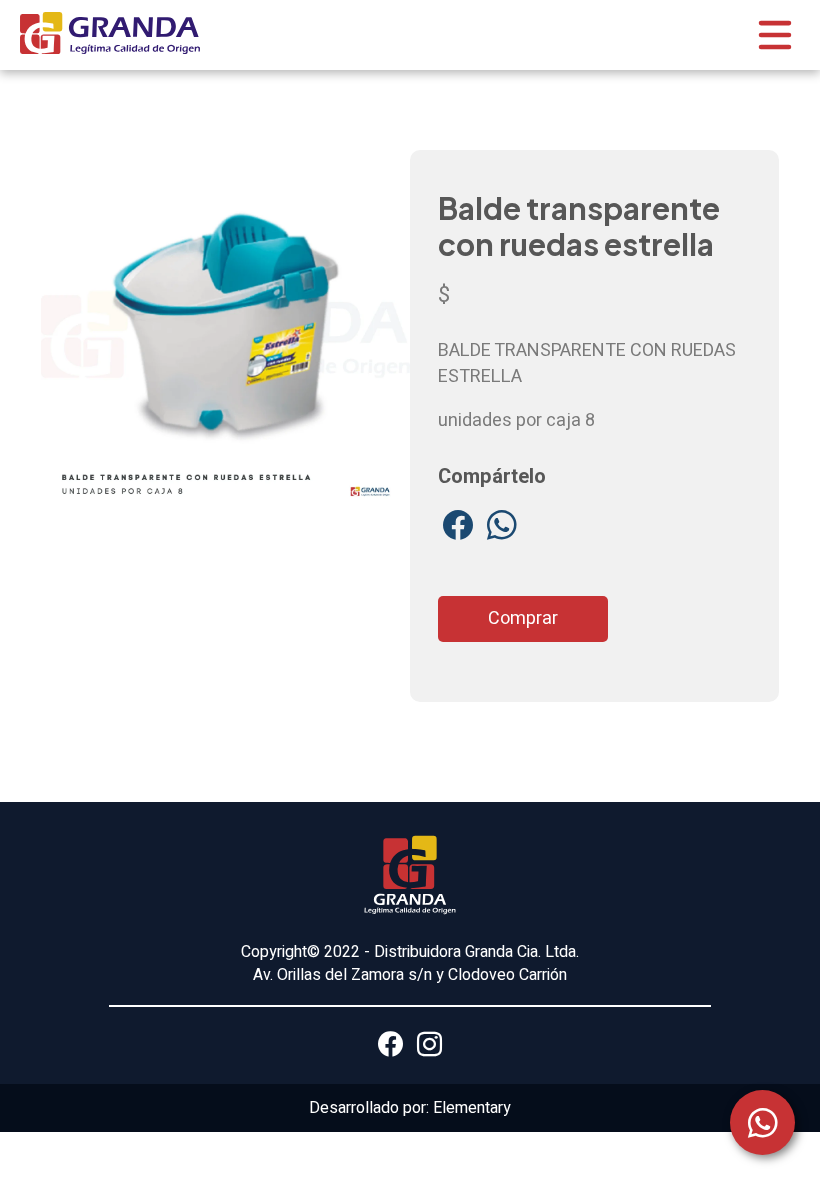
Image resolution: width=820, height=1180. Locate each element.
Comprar (523, 618)
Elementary (472, 1108)
